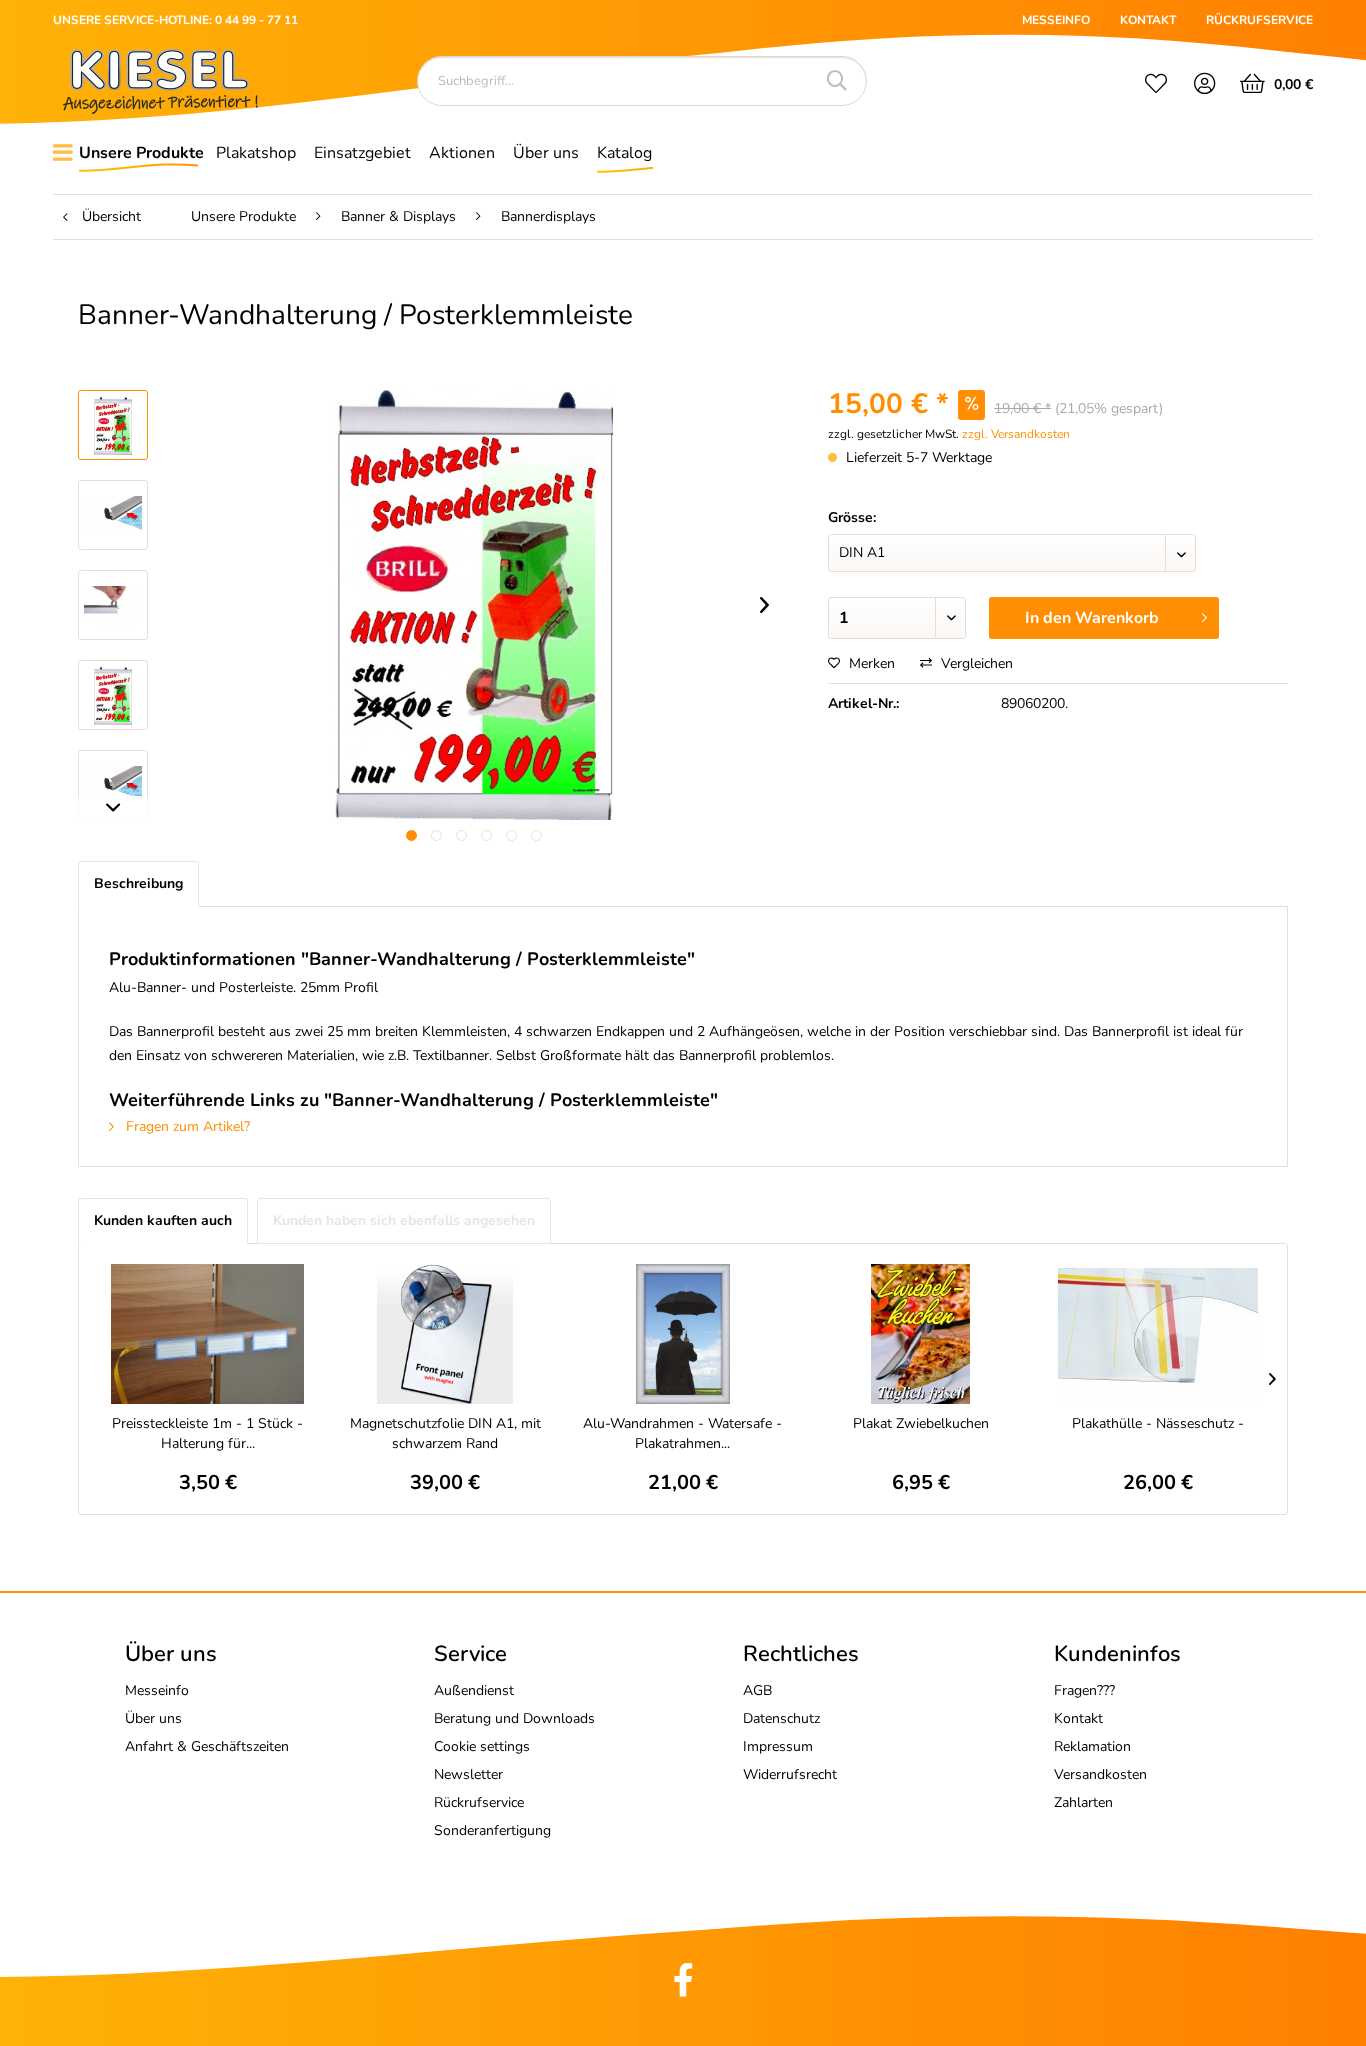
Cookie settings (482, 1746)
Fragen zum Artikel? (186, 1126)
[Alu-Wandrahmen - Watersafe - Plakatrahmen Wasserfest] (683, 1334)
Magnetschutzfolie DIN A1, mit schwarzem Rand (445, 1433)
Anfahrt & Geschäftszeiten (207, 1746)
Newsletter (468, 1774)
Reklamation (1092, 1746)
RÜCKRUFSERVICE (1259, 20)
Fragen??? (1084, 1690)
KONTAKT (1148, 20)
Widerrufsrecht (790, 1774)
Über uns (153, 1718)
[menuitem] (1156, 86)
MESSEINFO (1056, 20)
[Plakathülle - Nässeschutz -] (1158, 1334)
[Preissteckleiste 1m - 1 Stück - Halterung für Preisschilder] (208, 1334)
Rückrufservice (479, 1802)
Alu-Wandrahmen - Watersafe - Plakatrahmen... (682, 1433)
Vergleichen (975, 663)
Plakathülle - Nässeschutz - (1158, 1423)
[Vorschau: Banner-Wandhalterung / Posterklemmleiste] (113, 425)
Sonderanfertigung (492, 1830)
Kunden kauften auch (163, 1220)
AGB (757, 1690)
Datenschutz (781, 1718)
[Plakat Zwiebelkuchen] (921, 1334)
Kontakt (1078, 1718)
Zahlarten (1083, 1802)
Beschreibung (138, 883)
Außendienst (474, 1690)
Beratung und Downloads (514, 1718)
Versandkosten (1100, 1774)
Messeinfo (157, 1690)
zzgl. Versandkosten (1016, 434)
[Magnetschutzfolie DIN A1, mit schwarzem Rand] (446, 1334)
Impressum (778, 1746)
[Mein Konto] (1205, 86)
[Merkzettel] (1156, 86)
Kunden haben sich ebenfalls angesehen (404, 1220)
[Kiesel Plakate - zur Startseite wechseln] (160, 81)
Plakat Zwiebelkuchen (921, 1423)
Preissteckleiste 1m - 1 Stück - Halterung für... (207, 1433)
